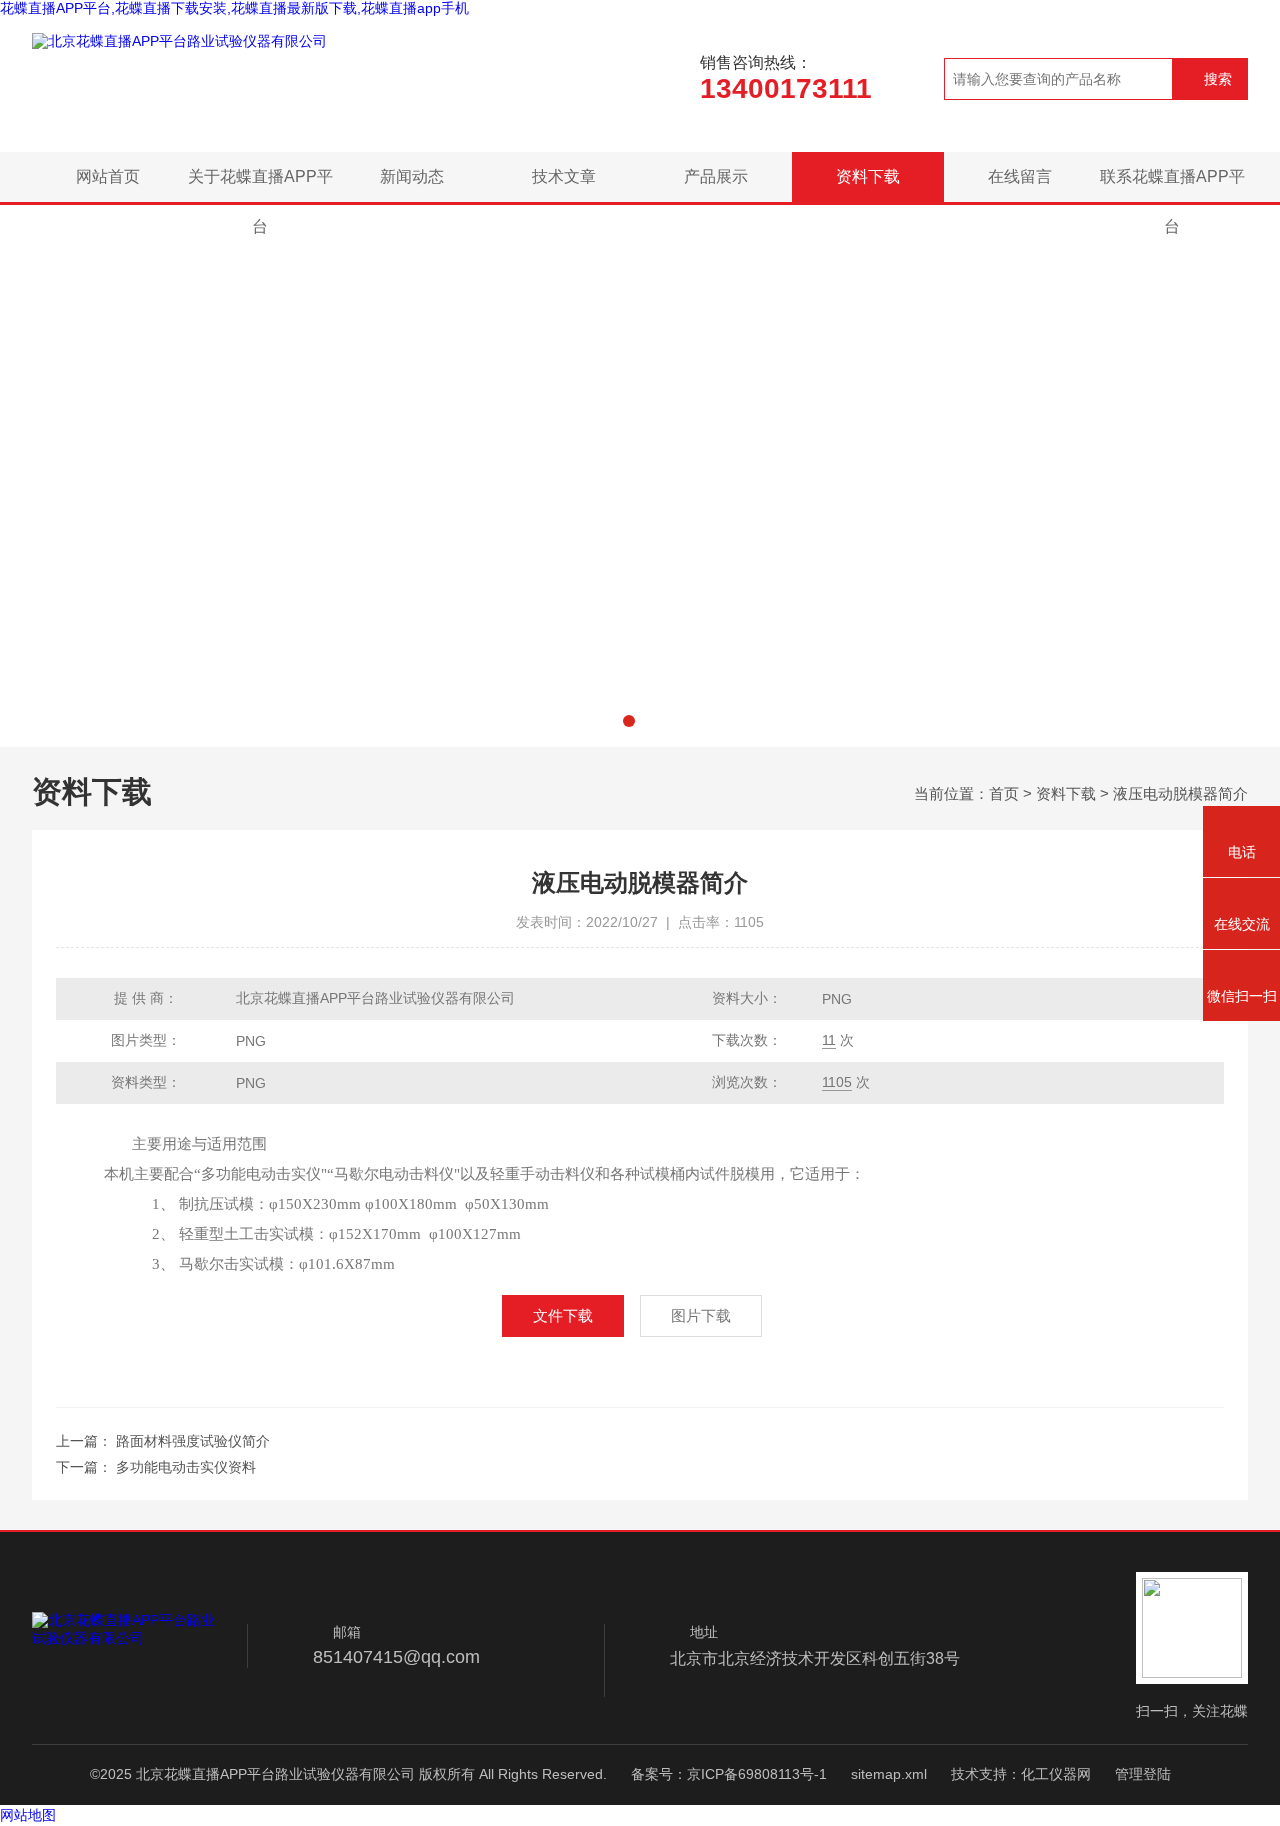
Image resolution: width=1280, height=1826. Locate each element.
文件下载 (563, 1315)
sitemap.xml (889, 1774)
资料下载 (868, 176)
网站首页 (108, 176)
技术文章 (564, 176)
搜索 (1218, 79)
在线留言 (1020, 176)
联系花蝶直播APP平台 (1172, 185)
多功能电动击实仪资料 (186, 1467)
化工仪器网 (1056, 1774)
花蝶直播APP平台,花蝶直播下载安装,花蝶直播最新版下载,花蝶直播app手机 (234, 8)
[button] (629, 721)
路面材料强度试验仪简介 (193, 1441)
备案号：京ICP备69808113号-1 (729, 1774)
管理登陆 (1143, 1774)
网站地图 (28, 1815)
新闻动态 (412, 176)
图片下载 (701, 1315)
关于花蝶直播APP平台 (260, 185)
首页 (1004, 793)
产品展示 (716, 176)
